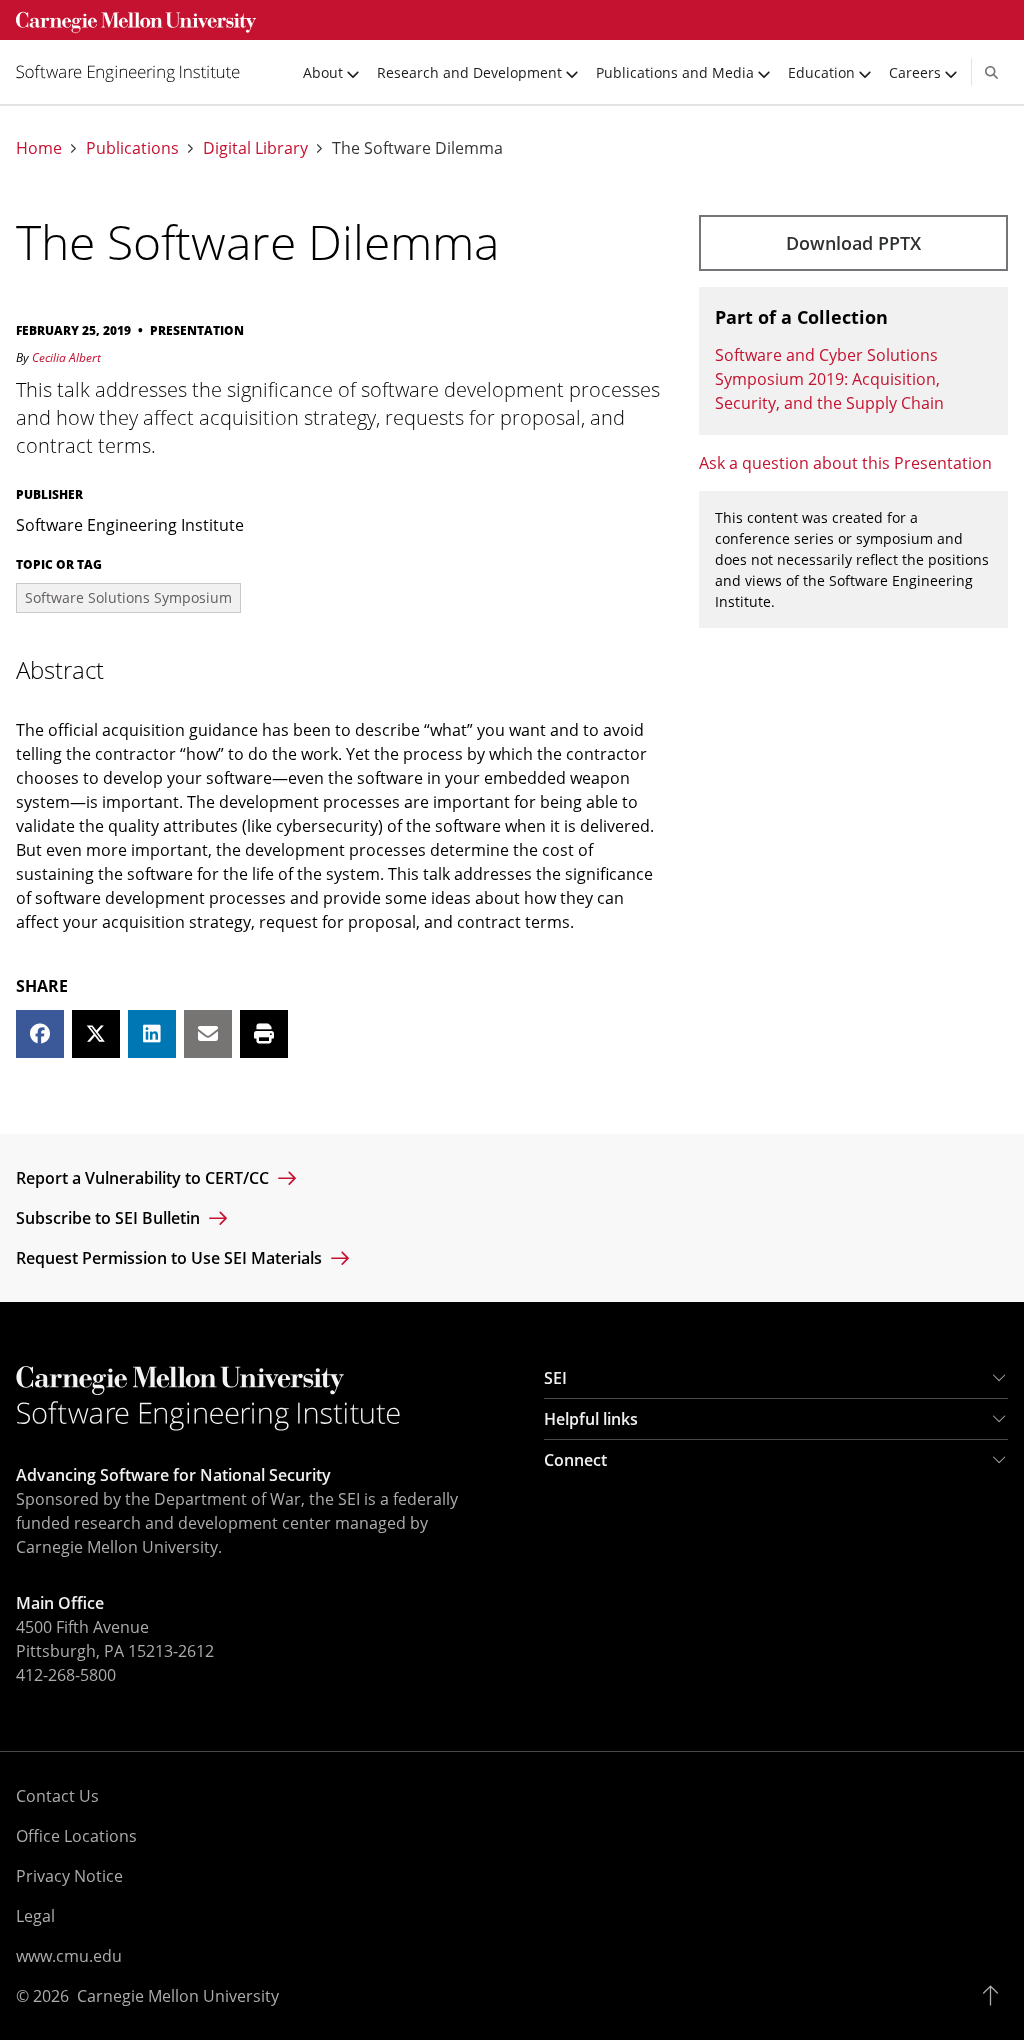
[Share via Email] (208, 1034)
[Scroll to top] (995, 1996)
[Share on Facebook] (40, 1034)
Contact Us (57, 1796)
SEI (555, 1378)
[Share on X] (96, 1034)
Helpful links (591, 1419)
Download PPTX (853, 243)
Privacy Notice (69, 1876)
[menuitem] (136, 72)
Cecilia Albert (66, 357)
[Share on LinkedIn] (152, 1034)
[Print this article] (264, 1034)
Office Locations (76, 1836)
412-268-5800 (66, 1675)
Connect (575, 1460)
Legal (35, 1916)
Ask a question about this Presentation (845, 463)
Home (39, 148)
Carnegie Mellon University (178, 1996)
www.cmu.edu (69, 1956)
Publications (132, 148)
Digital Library (255, 148)
